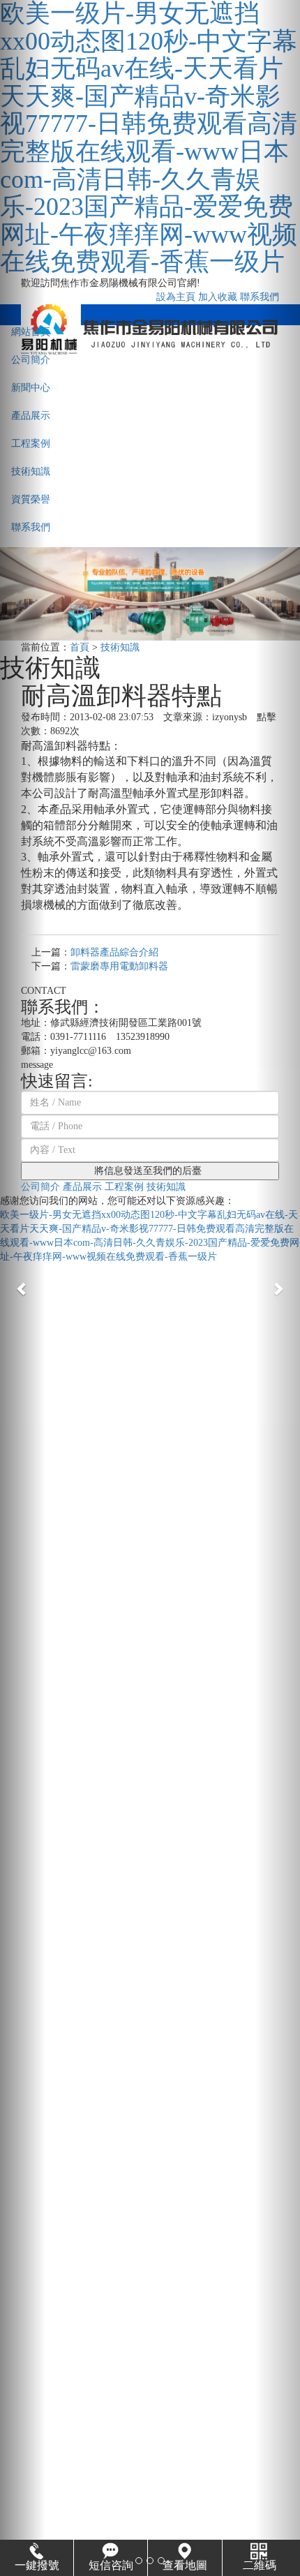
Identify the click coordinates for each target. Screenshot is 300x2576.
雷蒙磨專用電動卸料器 (119, 966)
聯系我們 (31, 527)
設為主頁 (176, 297)
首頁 (80, 647)
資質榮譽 (31, 499)
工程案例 (31, 444)
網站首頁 (31, 332)
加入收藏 (218, 297)
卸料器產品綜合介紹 (114, 952)
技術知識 (31, 471)
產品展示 (31, 416)
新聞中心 (31, 388)
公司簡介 (31, 360)
